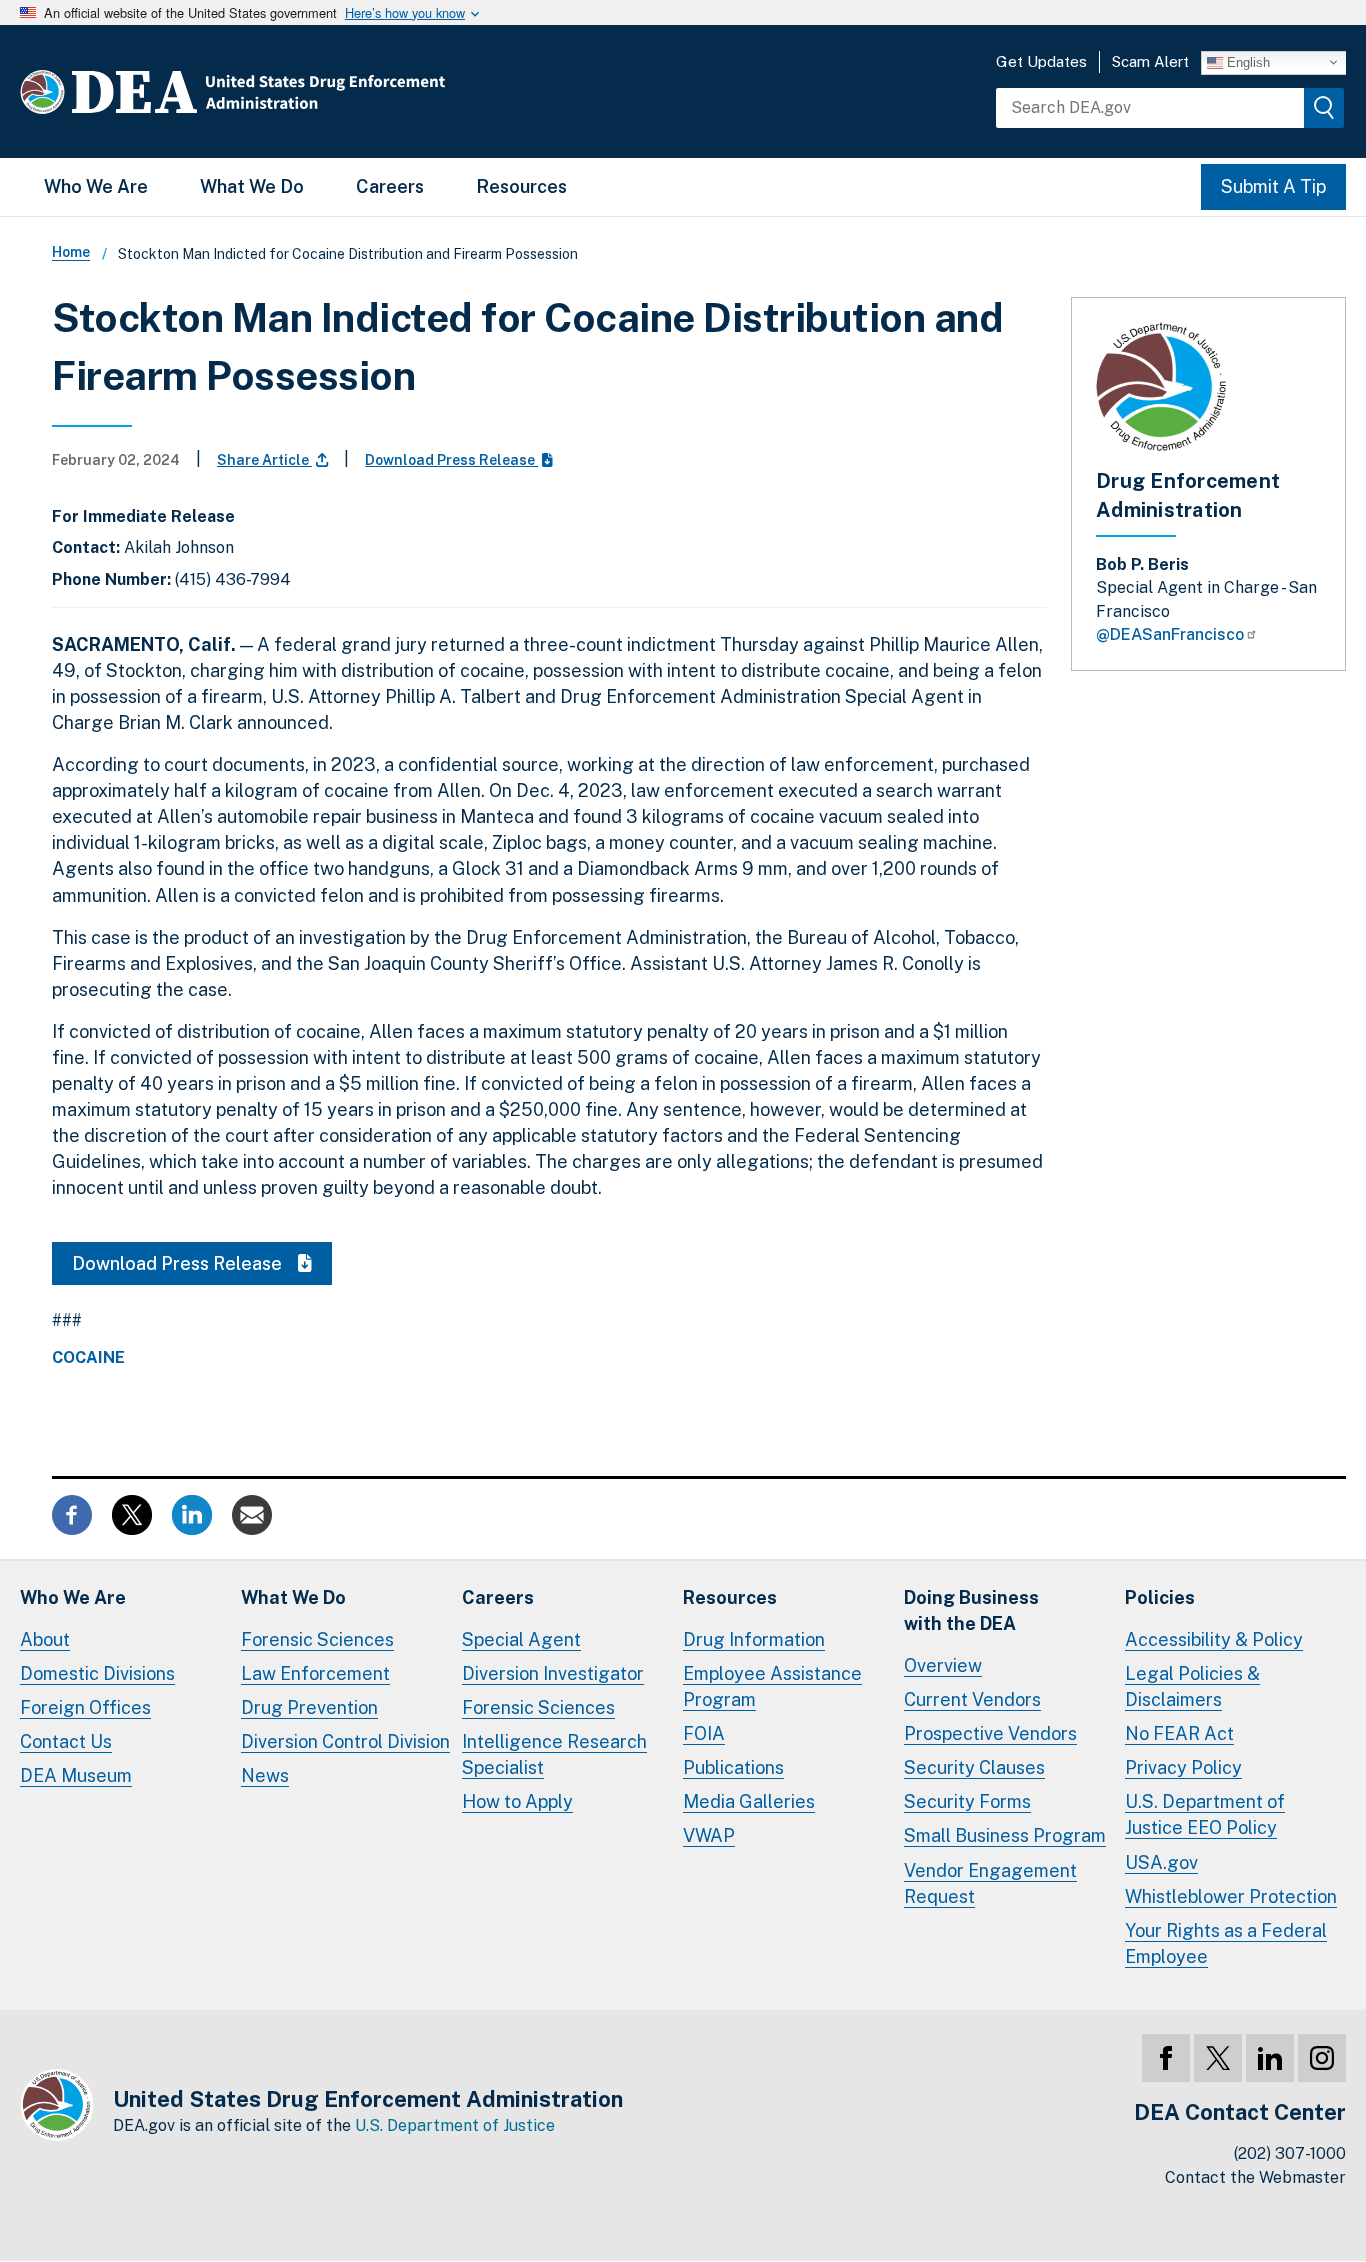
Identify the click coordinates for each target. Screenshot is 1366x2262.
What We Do (252, 186)
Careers (390, 186)
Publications (733, 1767)
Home (71, 252)
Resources (521, 186)
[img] (1324, 108)
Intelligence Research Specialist (554, 1754)
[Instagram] (1322, 2058)
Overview (943, 1665)
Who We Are (96, 186)
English (1246, 61)
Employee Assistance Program (772, 1686)
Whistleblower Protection (1231, 1896)
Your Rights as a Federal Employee (1226, 1943)
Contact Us (66, 1741)
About (45, 1639)
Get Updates (1041, 61)
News (265, 1775)
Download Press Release (451, 460)
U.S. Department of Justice (455, 2125)
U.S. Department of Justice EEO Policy (1205, 1814)
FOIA (704, 1733)
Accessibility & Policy (1214, 1639)
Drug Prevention (309, 1707)
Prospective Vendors (990, 1733)
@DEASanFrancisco (1170, 634)
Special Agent (521, 1639)
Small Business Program (1005, 1835)
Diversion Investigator (553, 1673)
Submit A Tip (1273, 186)
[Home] (292, 91)
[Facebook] (1166, 2058)
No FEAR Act (1179, 1733)
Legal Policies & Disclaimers (1192, 1686)
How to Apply (517, 1801)
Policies (1160, 1597)
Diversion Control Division (345, 1741)
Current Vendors (972, 1699)
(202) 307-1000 (1290, 2153)
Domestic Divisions (97, 1673)
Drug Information (754, 1639)
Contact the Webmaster (1255, 2177)
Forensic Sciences (317, 1639)
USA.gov (1161, 1862)
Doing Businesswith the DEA (971, 1610)
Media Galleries (749, 1801)
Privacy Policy (1183, 1767)
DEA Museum (76, 1775)
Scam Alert (1150, 61)
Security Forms (967, 1801)
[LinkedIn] (1270, 2058)
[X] (1218, 2058)
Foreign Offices (85, 1707)
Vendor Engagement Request (990, 1883)
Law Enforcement (315, 1673)
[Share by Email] (252, 1512)
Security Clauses (974, 1767)
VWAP (709, 1835)
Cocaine (88, 1358)
